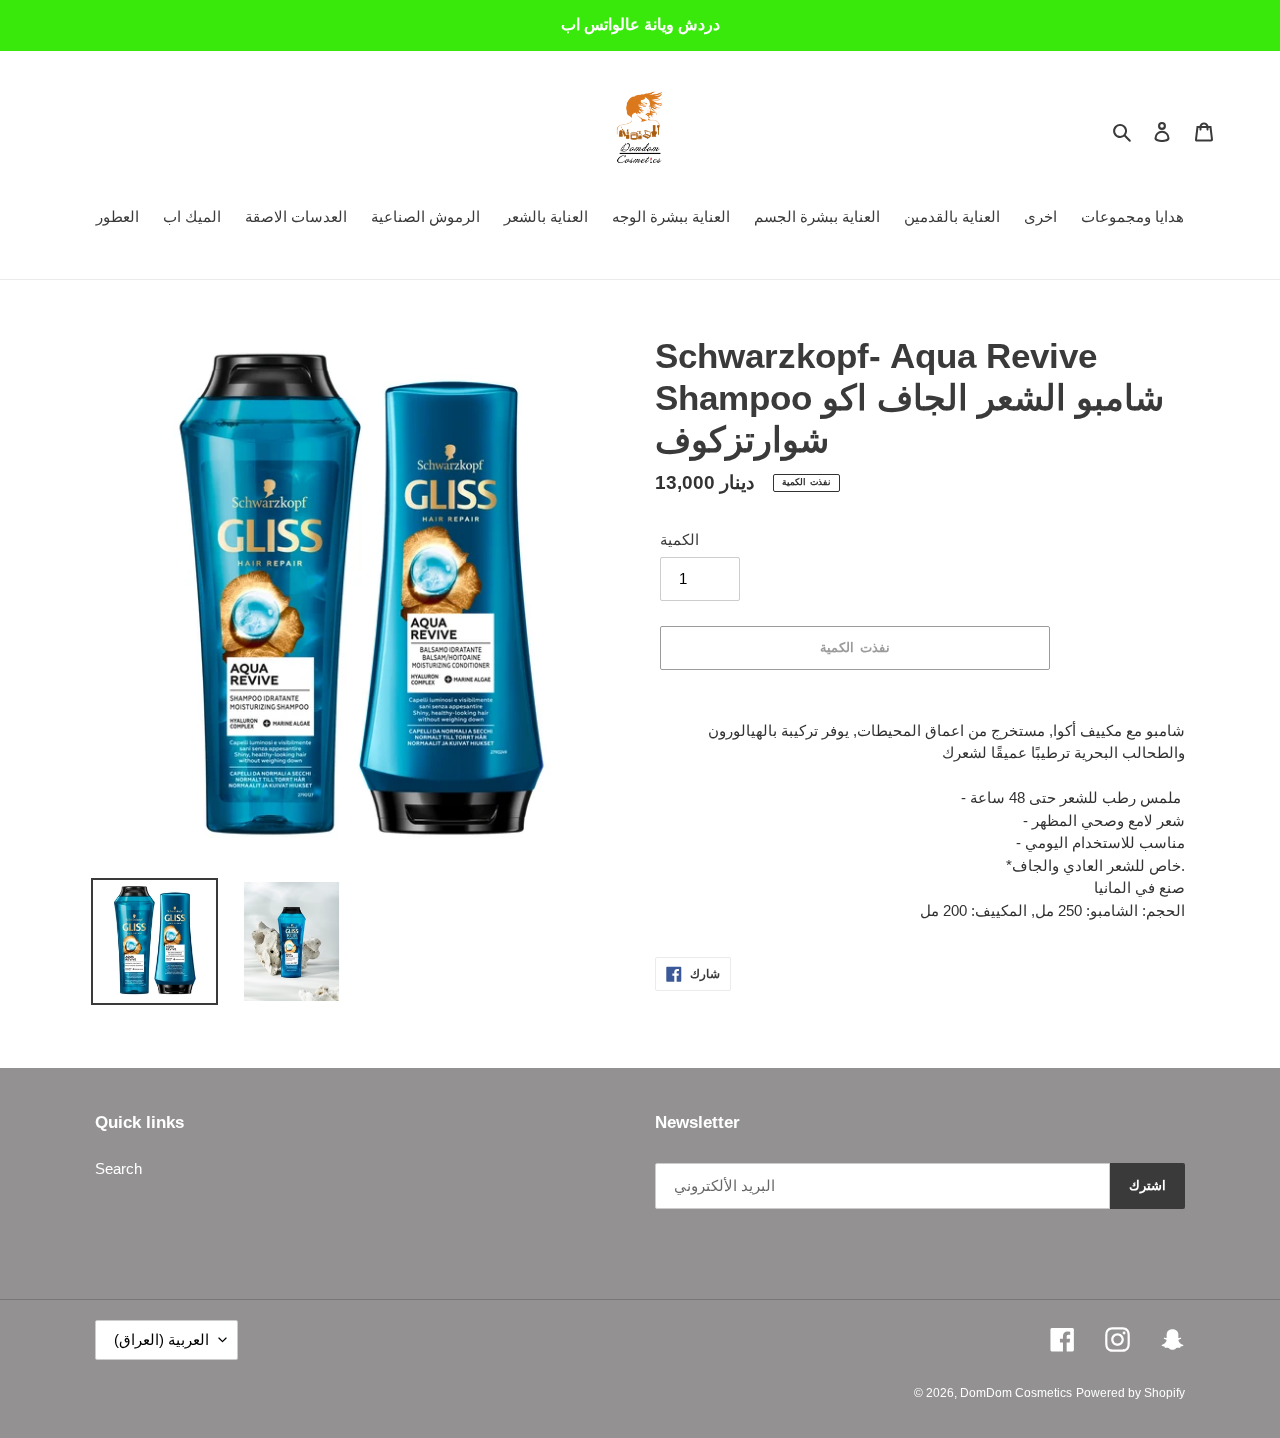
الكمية (679, 539)
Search (118, 1168)
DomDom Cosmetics (1016, 1393)
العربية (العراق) (161, 1339)
